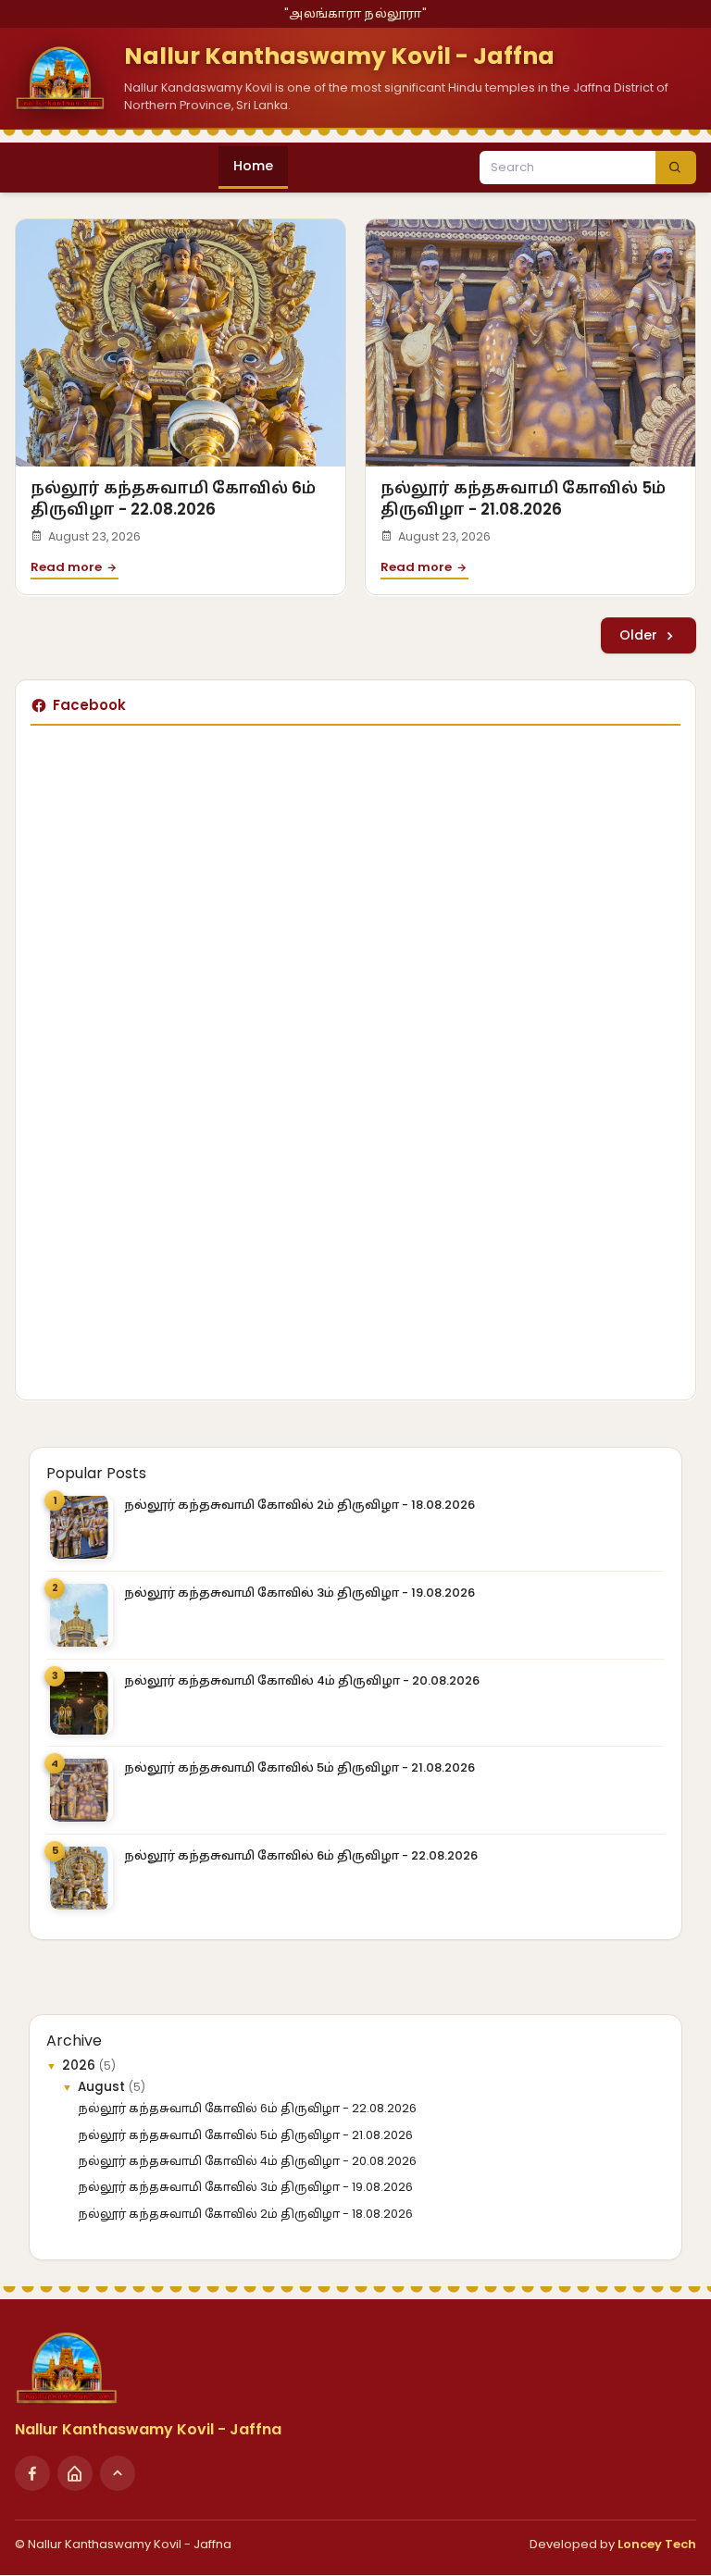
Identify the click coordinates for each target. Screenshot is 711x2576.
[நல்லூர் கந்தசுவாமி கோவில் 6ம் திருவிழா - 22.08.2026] (181, 343)
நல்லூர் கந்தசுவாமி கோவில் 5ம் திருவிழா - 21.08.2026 (523, 498)
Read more (68, 567)
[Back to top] (118, 2473)
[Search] (676, 168)
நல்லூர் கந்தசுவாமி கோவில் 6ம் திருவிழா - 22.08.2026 (173, 498)
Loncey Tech (657, 2544)
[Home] (75, 2473)
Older (640, 635)
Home (253, 166)
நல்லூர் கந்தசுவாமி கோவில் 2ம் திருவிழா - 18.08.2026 (299, 1505)
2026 (81, 2066)
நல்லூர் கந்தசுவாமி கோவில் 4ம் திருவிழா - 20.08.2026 (302, 1680)
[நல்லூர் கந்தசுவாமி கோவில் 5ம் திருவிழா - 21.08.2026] (530, 343)
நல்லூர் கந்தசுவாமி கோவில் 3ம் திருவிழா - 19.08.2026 (299, 1593)
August (103, 2087)
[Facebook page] (32, 2473)
